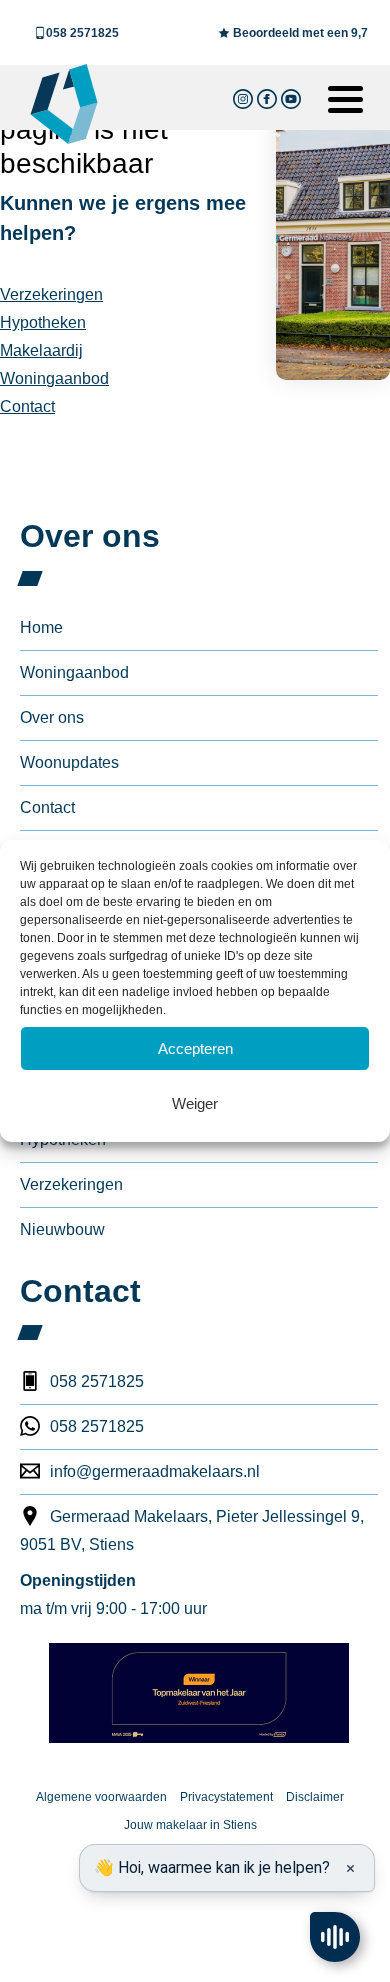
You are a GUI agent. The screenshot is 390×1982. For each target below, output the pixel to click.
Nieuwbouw (62, 1229)
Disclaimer (315, 1797)
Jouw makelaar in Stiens (190, 1825)
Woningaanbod (54, 378)
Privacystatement (226, 1797)
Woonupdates (69, 762)
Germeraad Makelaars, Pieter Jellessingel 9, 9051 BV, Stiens (192, 1530)
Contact (27, 406)
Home (41, 627)
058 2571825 (82, 33)
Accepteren (195, 1048)
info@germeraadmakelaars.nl (155, 1471)
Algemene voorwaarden (101, 1797)
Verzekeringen (51, 294)
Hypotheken (43, 322)
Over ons (52, 717)
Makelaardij (41, 350)
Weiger (195, 1103)
